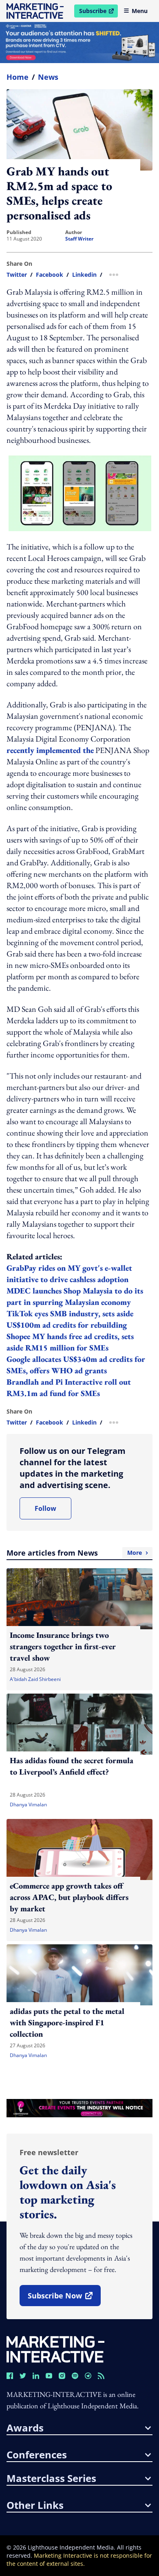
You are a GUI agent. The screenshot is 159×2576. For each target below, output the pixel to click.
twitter (17, 275)
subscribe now (64, 2298)
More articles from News (74, 1553)
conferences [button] (37, 2455)
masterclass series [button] (51, 2478)
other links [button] (35, 2505)
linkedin (84, 275)
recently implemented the (50, 750)
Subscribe (98, 12)
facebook (50, 275)
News (48, 77)
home (18, 77)
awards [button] (25, 2428)
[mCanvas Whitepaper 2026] (79, 43)
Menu (140, 11)
